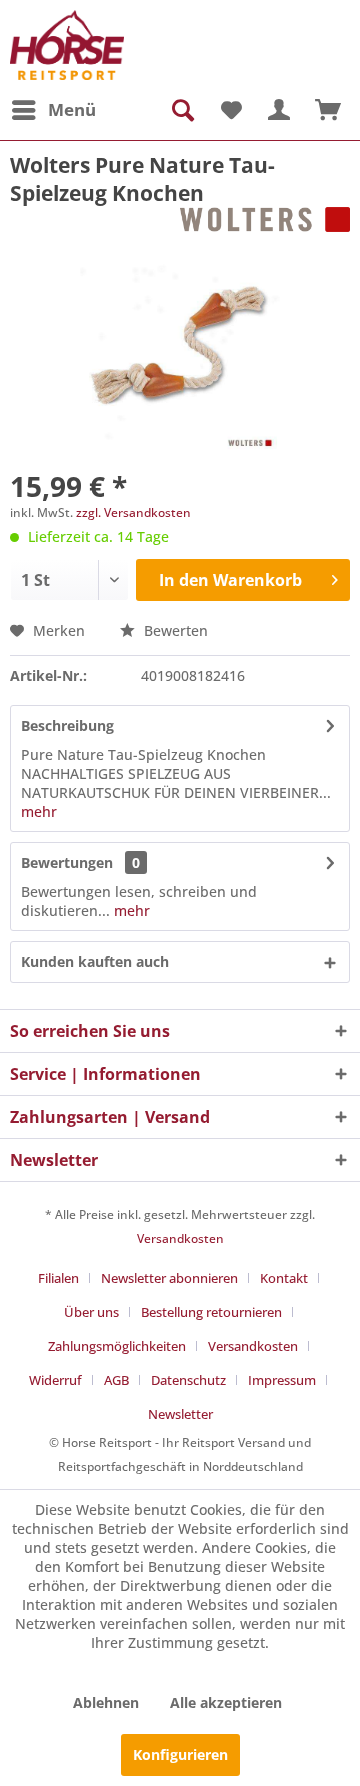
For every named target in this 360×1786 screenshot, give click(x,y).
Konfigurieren (180, 1754)
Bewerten (174, 630)
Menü (72, 109)
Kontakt (284, 1278)
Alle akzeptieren (226, 1702)
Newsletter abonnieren (169, 1278)
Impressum (282, 1380)
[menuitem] (53, 110)
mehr (39, 811)
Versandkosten (180, 1238)
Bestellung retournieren (211, 1312)
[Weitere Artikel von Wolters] (265, 224)
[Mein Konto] (279, 110)
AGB (116, 1380)
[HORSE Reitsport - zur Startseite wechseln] (67, 45)
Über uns (91, 1312)
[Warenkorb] (328, 110)
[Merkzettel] (230, 110)
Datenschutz (188, 1380)
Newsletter (180, 1414)
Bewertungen (67, 862)
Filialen (58, 1278)
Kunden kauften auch (95, 961)
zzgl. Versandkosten (133, 512)
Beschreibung (67, 725)
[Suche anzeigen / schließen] (181, 110)
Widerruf (55, 1380)
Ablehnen (106, 1702)
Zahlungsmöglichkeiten (117, 1346)
